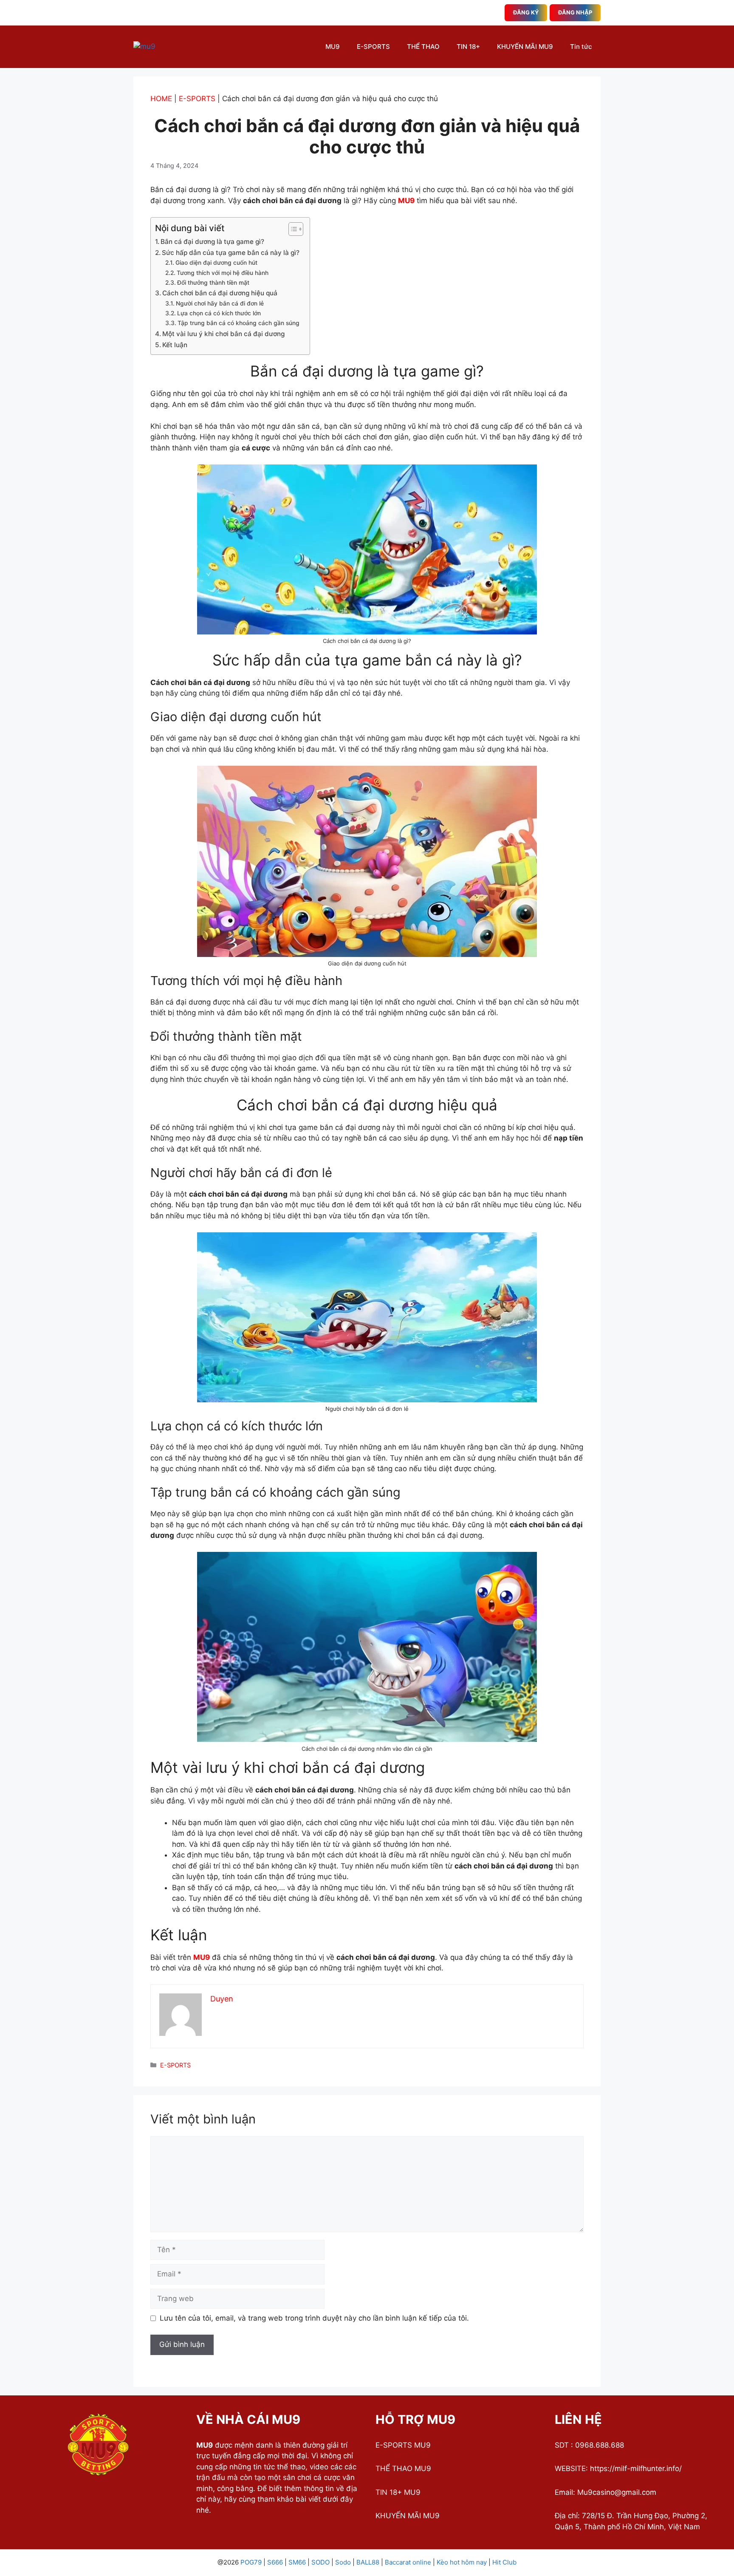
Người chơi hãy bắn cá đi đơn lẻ (220, 303)
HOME (161, 99)
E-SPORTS (373, 47)
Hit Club (504, 2562)
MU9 (333, 47)
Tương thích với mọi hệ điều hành (223, 273)
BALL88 (368, 2562)
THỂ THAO (423, 47)
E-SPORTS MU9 (403, 2445)
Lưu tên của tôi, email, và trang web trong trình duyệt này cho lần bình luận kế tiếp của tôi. (314, 2318)
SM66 (297, 2562)
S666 (275, 2562)
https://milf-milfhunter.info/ (636, 2468)
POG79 (251, 2562)
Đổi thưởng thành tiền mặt (214, 283)
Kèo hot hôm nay (462, 2562)
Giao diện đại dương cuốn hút (216, 263)
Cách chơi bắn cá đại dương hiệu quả (220, 293)
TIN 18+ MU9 (398, 2492)
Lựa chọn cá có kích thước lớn (219, 313)
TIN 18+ (468, 47)
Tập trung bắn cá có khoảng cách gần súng (239, 323)
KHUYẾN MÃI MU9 (525, 47)
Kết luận (175, 345)
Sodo (343, 2562)
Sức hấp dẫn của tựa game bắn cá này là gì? (231, 253)
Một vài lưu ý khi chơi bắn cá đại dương (223, 334)
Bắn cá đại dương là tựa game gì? (212, 242)
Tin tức (581, 47)
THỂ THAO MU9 (403, 2468)
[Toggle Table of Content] (292, 229)
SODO (320, 2562)
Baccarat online (408, 2562)
